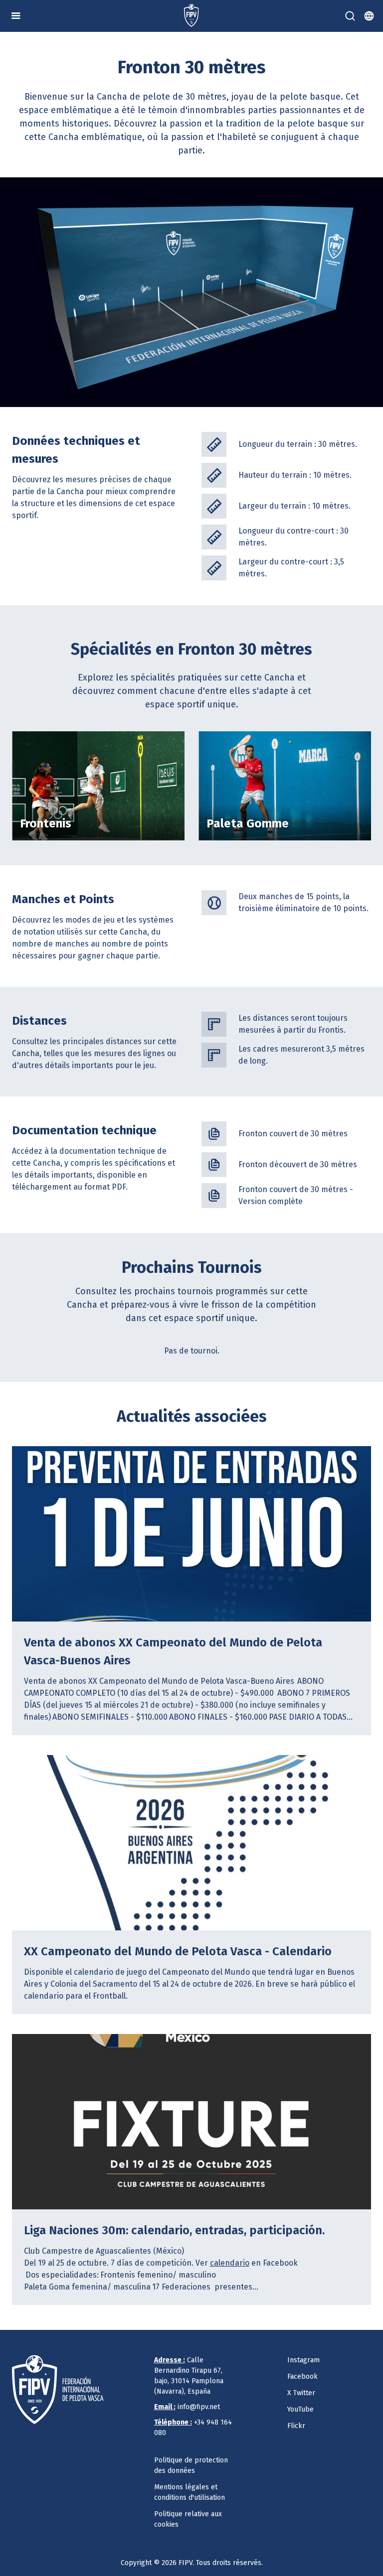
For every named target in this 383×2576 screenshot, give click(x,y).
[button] (16, 16)
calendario (230, 2263)
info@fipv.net (187, 2407)
